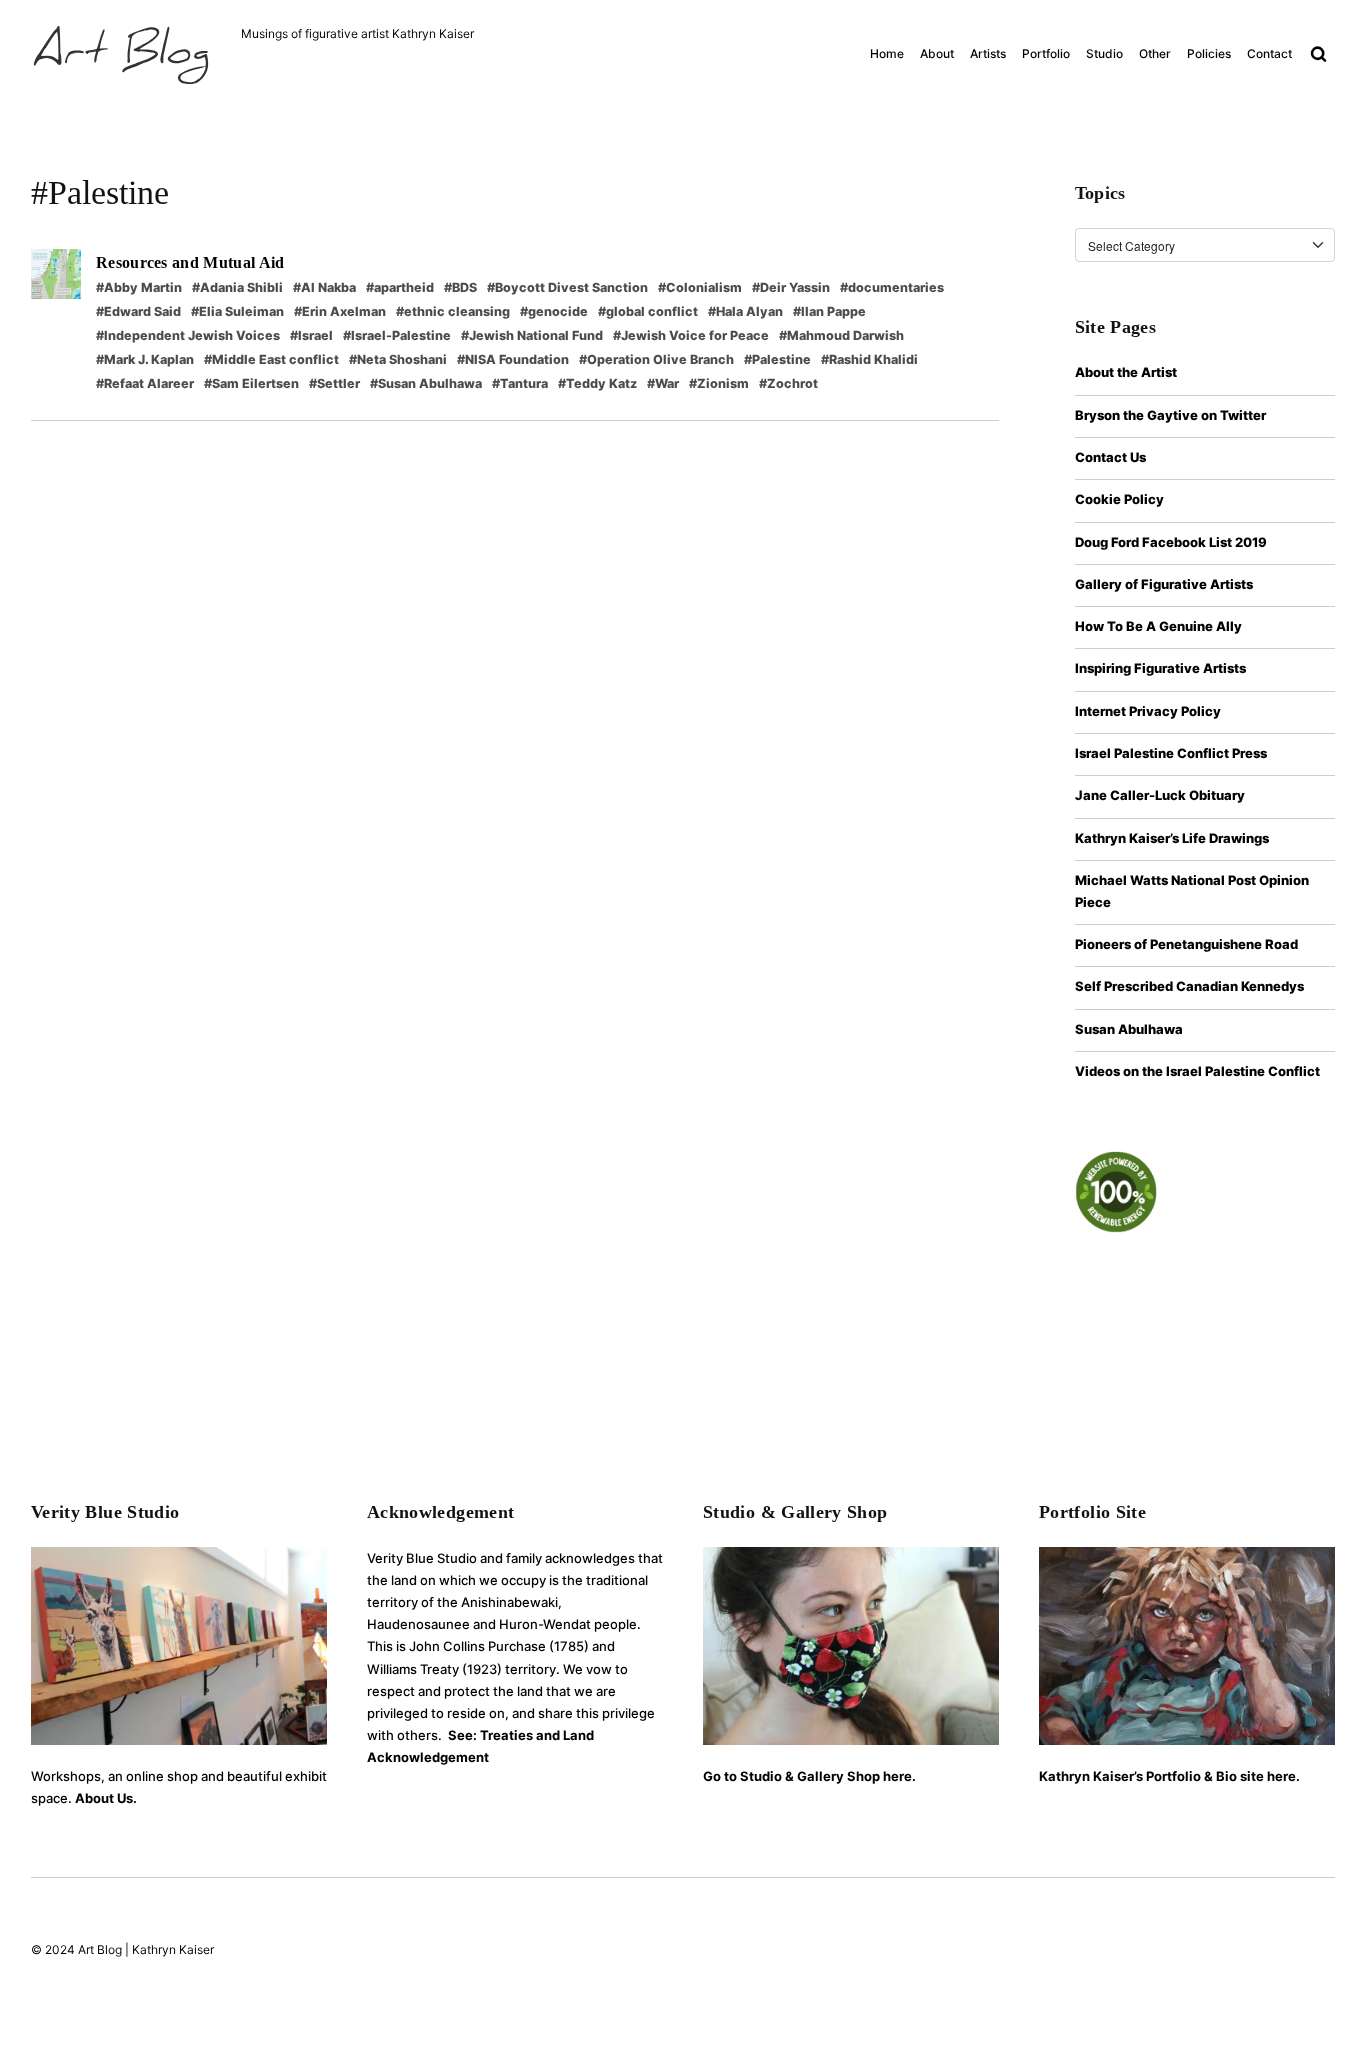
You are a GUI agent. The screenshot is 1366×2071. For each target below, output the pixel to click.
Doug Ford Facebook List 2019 (1171, 542)
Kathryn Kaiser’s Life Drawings (1172, 838)
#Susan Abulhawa (426, 383)
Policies (1209, 53)
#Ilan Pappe (829, 311)
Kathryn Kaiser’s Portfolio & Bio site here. (1169, 1776)
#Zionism (719, 383)
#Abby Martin (139, 287)
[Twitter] (1288, 1952)
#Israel (311, 335)
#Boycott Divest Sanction (567, 287)
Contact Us (1110, 457)
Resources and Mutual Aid (190, 262)
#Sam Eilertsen (251, 383)
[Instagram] (1212, 1952)
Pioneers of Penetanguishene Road (1186, 944)
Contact (1269, 53)
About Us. (106, 1798)
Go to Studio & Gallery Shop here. (809, 1776)
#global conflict (648, 311)
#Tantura (520, 383)
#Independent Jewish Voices (188, 335)
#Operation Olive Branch (656, 359)
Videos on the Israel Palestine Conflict (1197, 1071)
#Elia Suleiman (237, 311)
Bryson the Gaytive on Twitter (1170, 415)
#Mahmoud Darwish (841, 335)
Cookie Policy (1119, 499)
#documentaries (892, 287)
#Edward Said (138, 311)
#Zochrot (788, 383)
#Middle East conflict (271, 359)
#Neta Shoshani (398, 359)
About (937, 53)
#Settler (334, 383)
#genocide (554, 311)
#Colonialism (700, 287)
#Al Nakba (324, 287)
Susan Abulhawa (1129, 1029)
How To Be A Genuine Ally (1158, 626)
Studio (1104, 53)
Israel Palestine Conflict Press (1171, 753)
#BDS (460, 287)
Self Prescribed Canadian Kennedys (1189, 986)
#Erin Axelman (340, 311)
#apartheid (400, 287)
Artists (988, 53)
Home (887, 53)
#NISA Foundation (513, 359)
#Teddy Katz (597, 383)
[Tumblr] (1321, 1952)
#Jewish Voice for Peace (691, 335)
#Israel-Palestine (397, 335)
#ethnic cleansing (453, 311)
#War (663, 383)
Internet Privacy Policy (1148, 711)
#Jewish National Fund (532, 335)
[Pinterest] (1250, 1952)
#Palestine (777, 359)
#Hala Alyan (745, 311)
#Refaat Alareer (145, 383)
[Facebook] (1179, 1952)
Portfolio (1046, 53)
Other (1155, 53)
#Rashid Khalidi (869, 359)
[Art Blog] (121, 55)
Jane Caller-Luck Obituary (1160, 795)
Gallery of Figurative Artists (1164, 584)
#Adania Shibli (237, 287)
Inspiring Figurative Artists (1160, 668)
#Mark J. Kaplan (145, 359)
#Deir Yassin (791, 287)
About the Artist (1126, 372)
